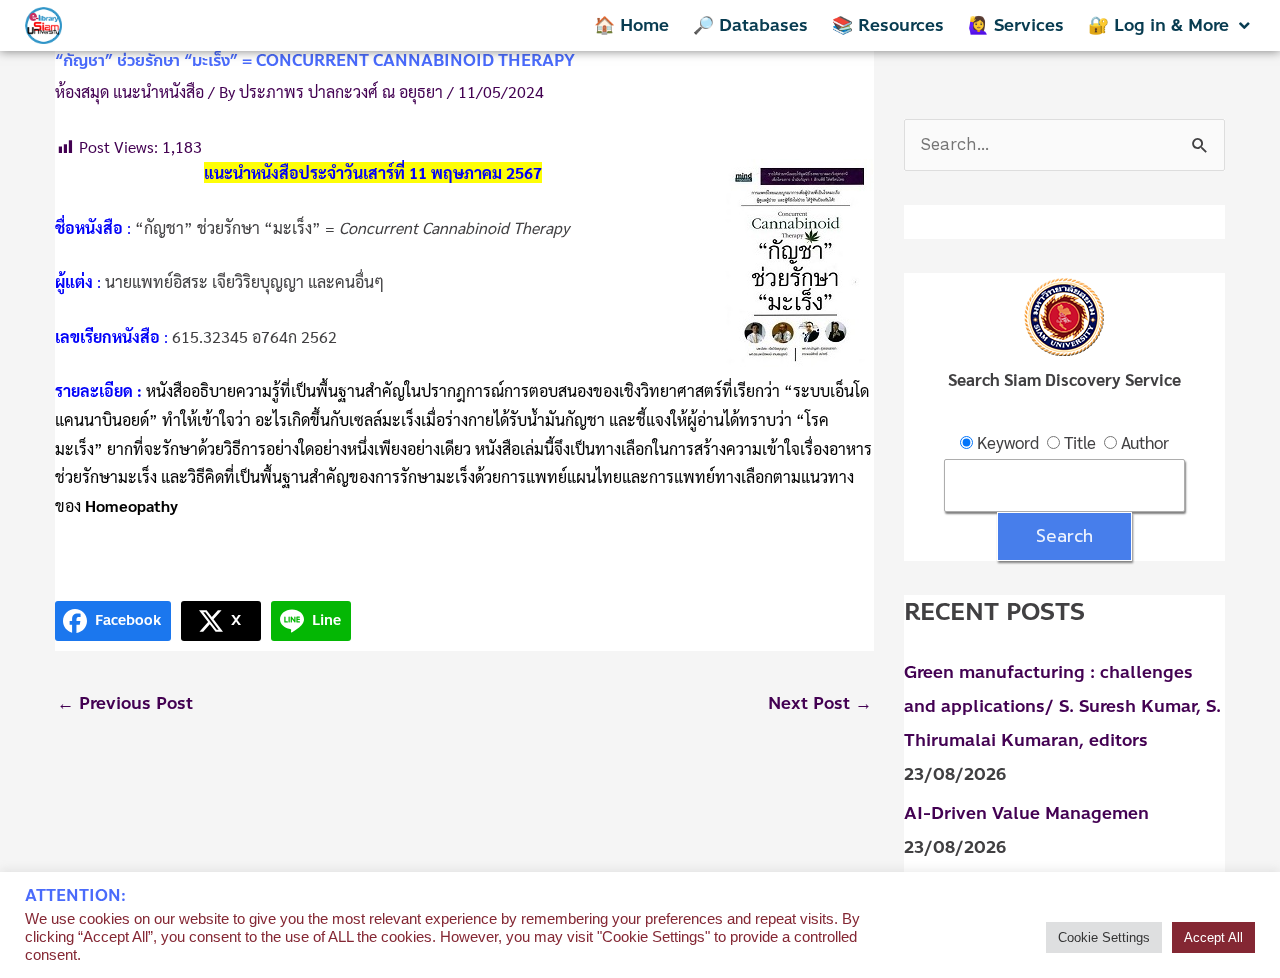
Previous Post (125, 703)
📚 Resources (888, 25)
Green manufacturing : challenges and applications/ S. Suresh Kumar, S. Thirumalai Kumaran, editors (1062, 706)
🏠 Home (631, 25)
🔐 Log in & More (1158, 25)
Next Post (820, 703)
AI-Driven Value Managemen (1026, 813)
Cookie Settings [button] (1104, 937)
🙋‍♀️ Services (1016, 25)
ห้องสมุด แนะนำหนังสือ (129, 91)
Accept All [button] (1213, 937)
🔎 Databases (750, 25)
